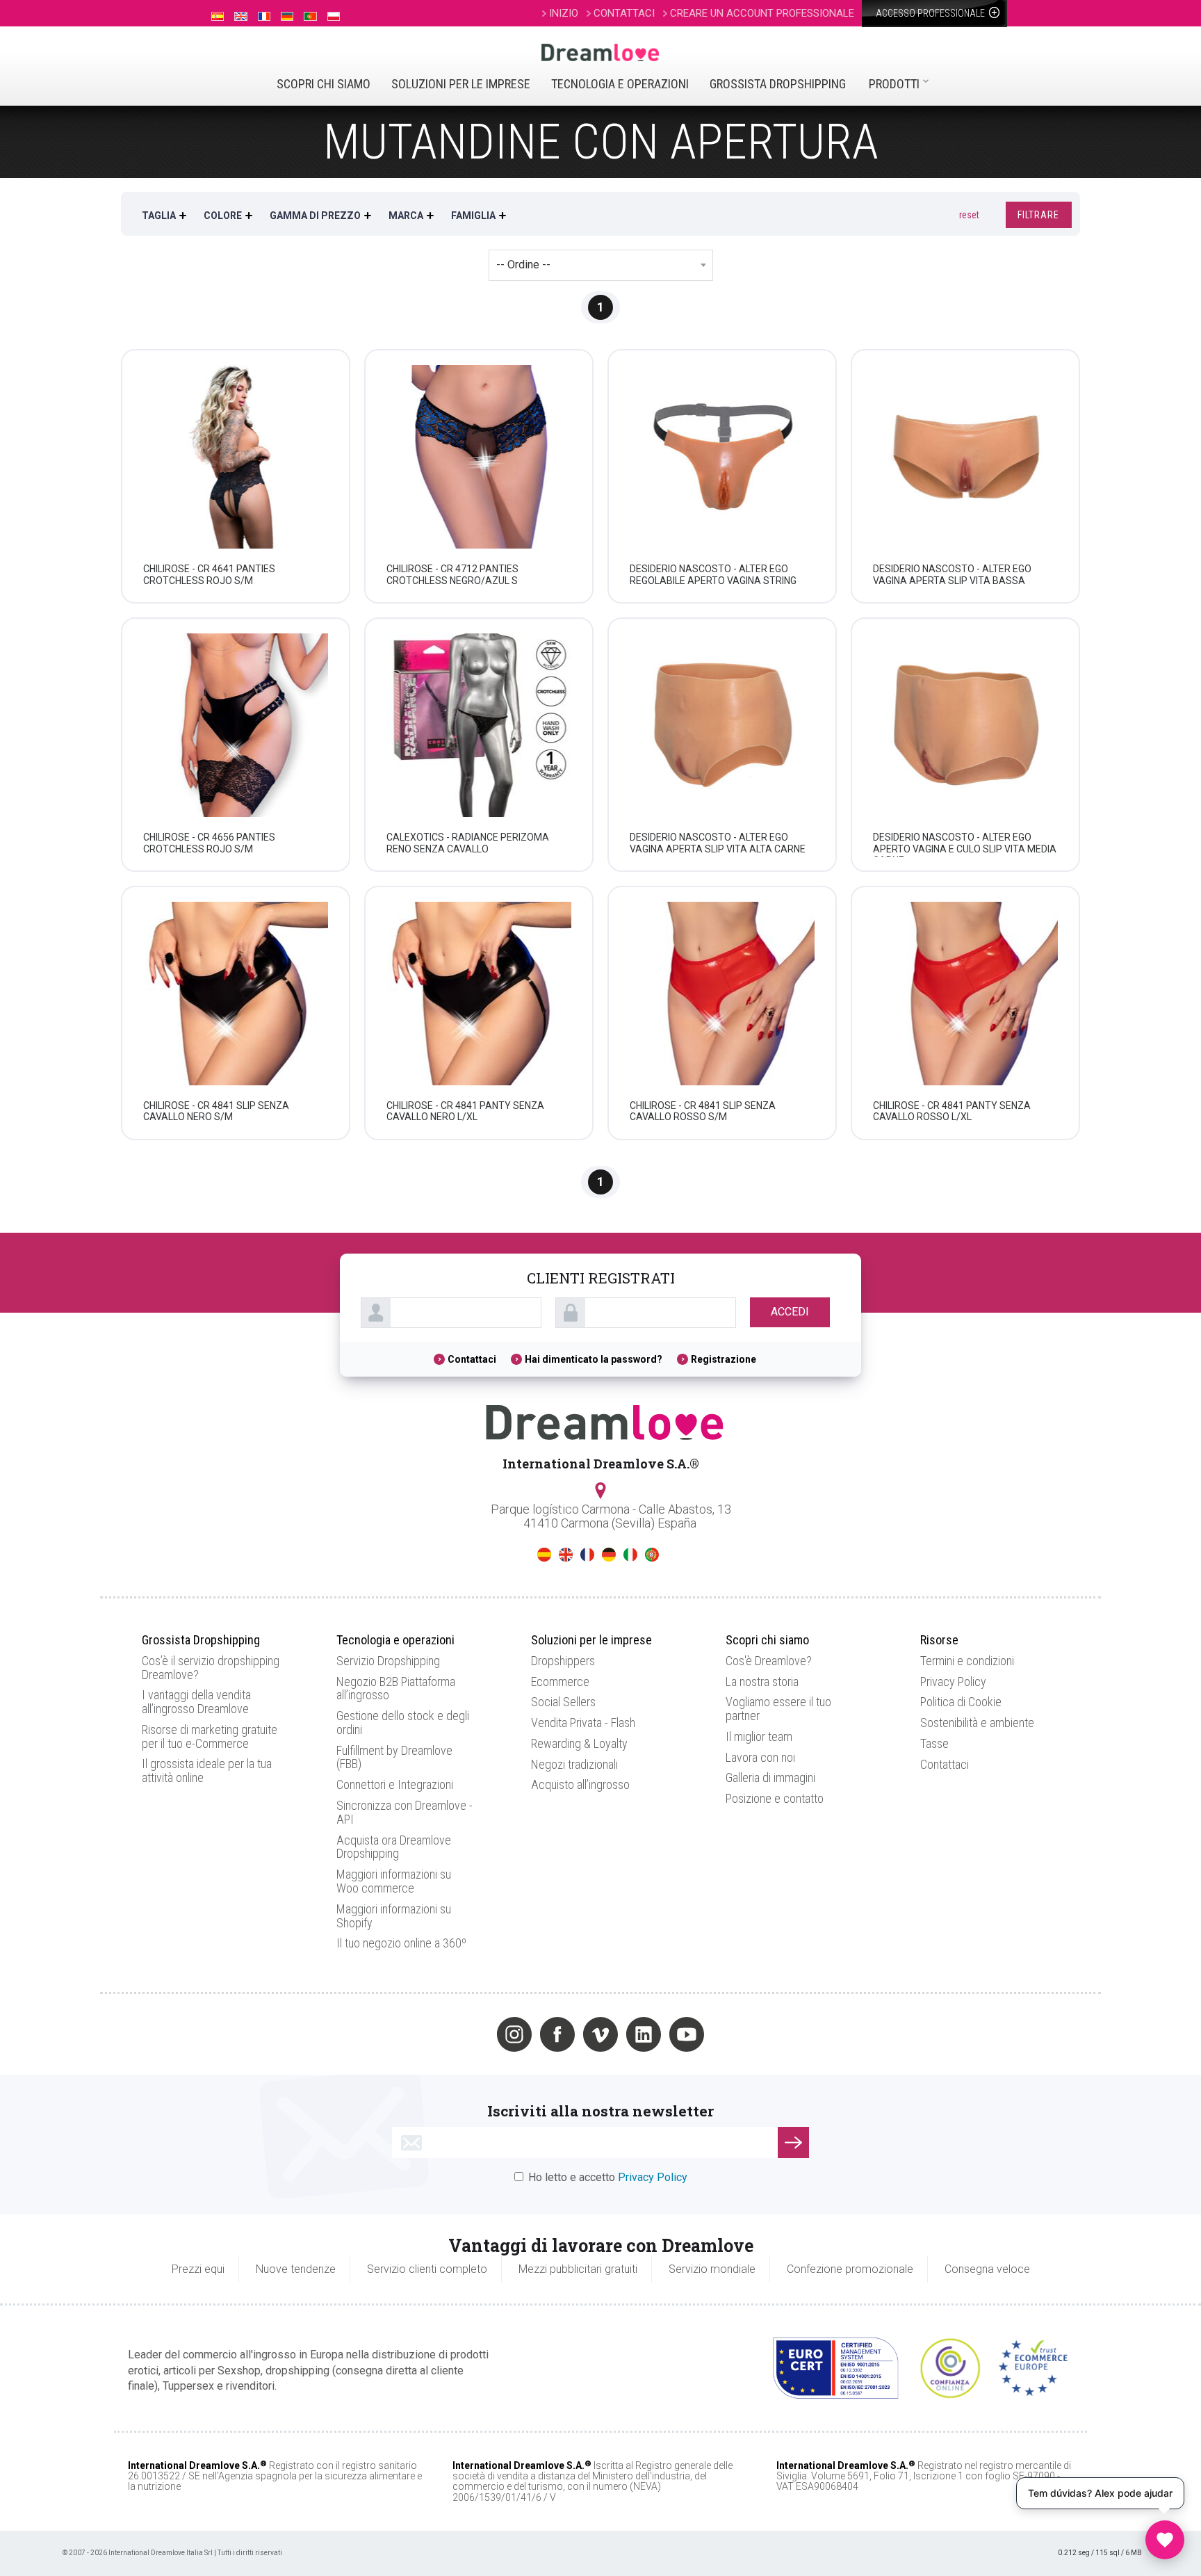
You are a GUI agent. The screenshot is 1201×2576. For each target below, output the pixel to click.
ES (544, 1555)
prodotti (894, 84)
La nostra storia (762, 1682)
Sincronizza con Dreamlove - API (405, 1812)
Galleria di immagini (770, 1777)
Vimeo (600, 2034)
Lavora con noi (760, 1757)
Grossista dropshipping (778, 84)
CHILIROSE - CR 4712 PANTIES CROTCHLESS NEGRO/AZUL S (452, 575)
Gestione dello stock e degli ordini (403, 1723)
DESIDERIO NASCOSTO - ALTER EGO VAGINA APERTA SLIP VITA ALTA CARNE (718, 843)
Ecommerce (560, 1682)
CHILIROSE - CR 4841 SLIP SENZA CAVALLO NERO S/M (216, 1111)
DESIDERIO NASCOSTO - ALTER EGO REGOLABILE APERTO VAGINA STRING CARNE (713, 581)
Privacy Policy (953, 1682)
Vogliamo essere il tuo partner (778, 1709)
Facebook (557, 2034)
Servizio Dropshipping (388, 1661)
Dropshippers (563, 1661)
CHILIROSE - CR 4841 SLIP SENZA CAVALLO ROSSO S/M (703, 1111)
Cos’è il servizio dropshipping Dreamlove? (211, 1668)
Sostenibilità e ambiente (977, 1723)
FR (587, 1555)
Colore (223, 216)
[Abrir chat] (1165, 2540)
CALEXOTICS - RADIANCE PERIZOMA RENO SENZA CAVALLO (468, 843)
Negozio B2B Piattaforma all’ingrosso (396, 1688)
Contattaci (472, 1359)
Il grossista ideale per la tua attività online (207, 1771)
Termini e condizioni (967, 1661)
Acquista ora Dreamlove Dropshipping (394, 1847)
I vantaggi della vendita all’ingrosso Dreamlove (196, 1702)
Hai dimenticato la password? (594, 1359)
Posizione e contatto (775, 1798)
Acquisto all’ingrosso (580, 1784)
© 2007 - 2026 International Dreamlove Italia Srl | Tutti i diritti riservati (172, 2553)
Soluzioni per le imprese (461, 84)
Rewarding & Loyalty (579, 1743)
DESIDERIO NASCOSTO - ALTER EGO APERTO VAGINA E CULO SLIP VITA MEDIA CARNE (965, 849)
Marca (406, 216)
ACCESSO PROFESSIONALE (931, 13)
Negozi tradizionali (574, 1764)
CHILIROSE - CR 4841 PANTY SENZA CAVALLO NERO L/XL (465, 1111)
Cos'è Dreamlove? (769, 1661)
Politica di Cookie (961, 1702)
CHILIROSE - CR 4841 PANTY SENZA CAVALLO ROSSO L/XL (952, 1111)
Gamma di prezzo (315, 216)
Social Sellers (563, 1702)
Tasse (934, 1743)
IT (630, 1555)
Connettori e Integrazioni (395, 1784)
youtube (687, 2034)
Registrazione (724, 1359)
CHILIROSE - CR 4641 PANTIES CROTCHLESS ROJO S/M (209, 575)
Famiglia (473, 216)
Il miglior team (759, 1736)
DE (609, 1555)
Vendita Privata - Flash (583, 1723)
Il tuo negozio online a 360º (401, 1943)
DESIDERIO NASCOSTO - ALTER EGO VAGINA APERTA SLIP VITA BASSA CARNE (952, 581)
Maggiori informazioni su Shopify (394, 1916)
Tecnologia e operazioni (620, 84)
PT (652, 1555)
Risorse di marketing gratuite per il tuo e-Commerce (210, 1736)
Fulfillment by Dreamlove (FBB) (394, 1757)
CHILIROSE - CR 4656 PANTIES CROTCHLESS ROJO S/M (209, 843)
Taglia (159, 216)
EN (566, 1555)
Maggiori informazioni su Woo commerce (394, 1881)
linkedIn (644, 2034)
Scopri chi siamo (324, 84)
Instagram (514, 2034)
